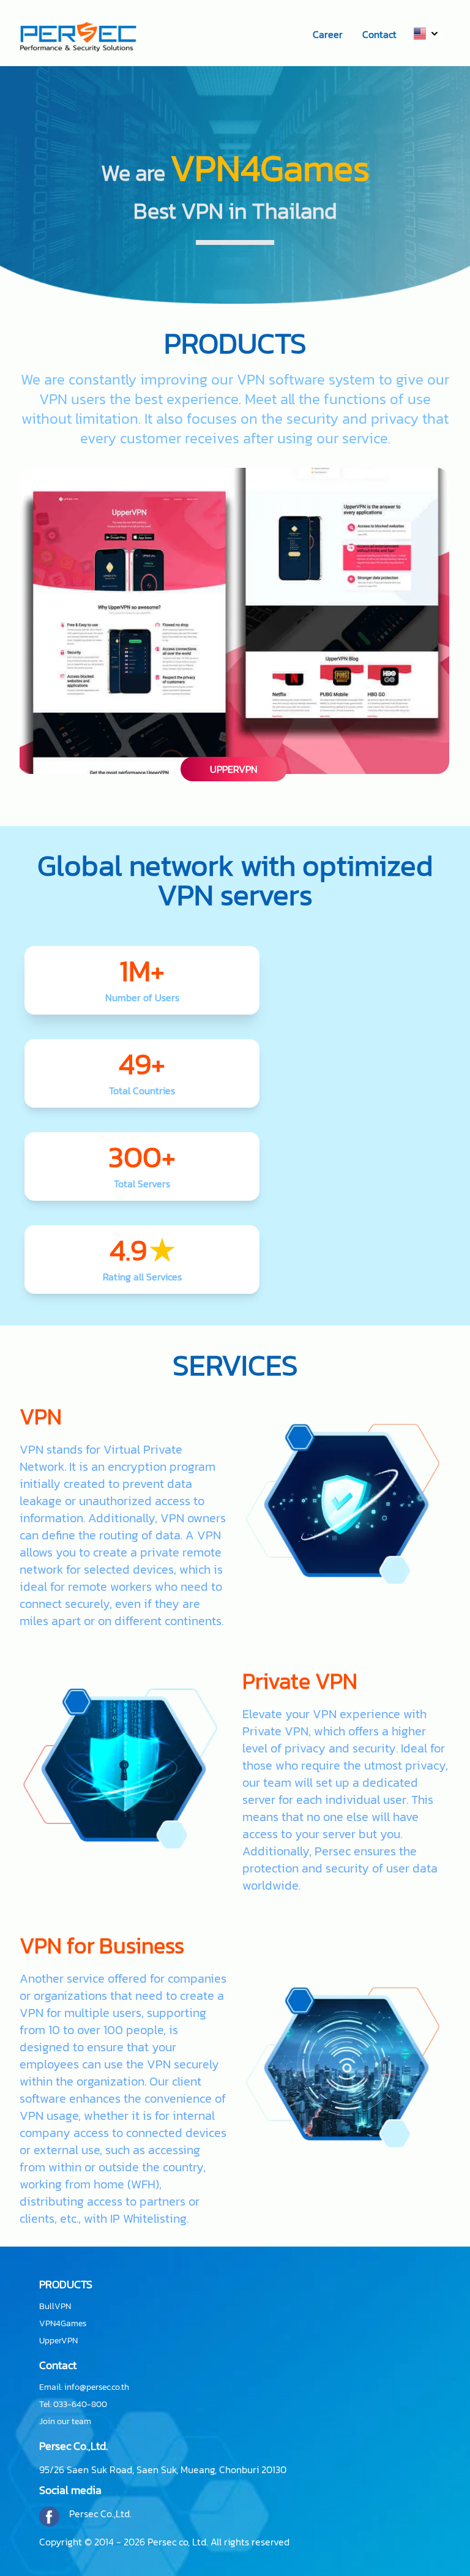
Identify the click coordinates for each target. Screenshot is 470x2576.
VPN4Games (63, 2324)
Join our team (65, 2422)
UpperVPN (58, 2341)
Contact (379, 34)
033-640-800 (80, 2404)
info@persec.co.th (97, 2387)
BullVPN (55, 2307)
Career (328, 34)
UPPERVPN (234, 769)
